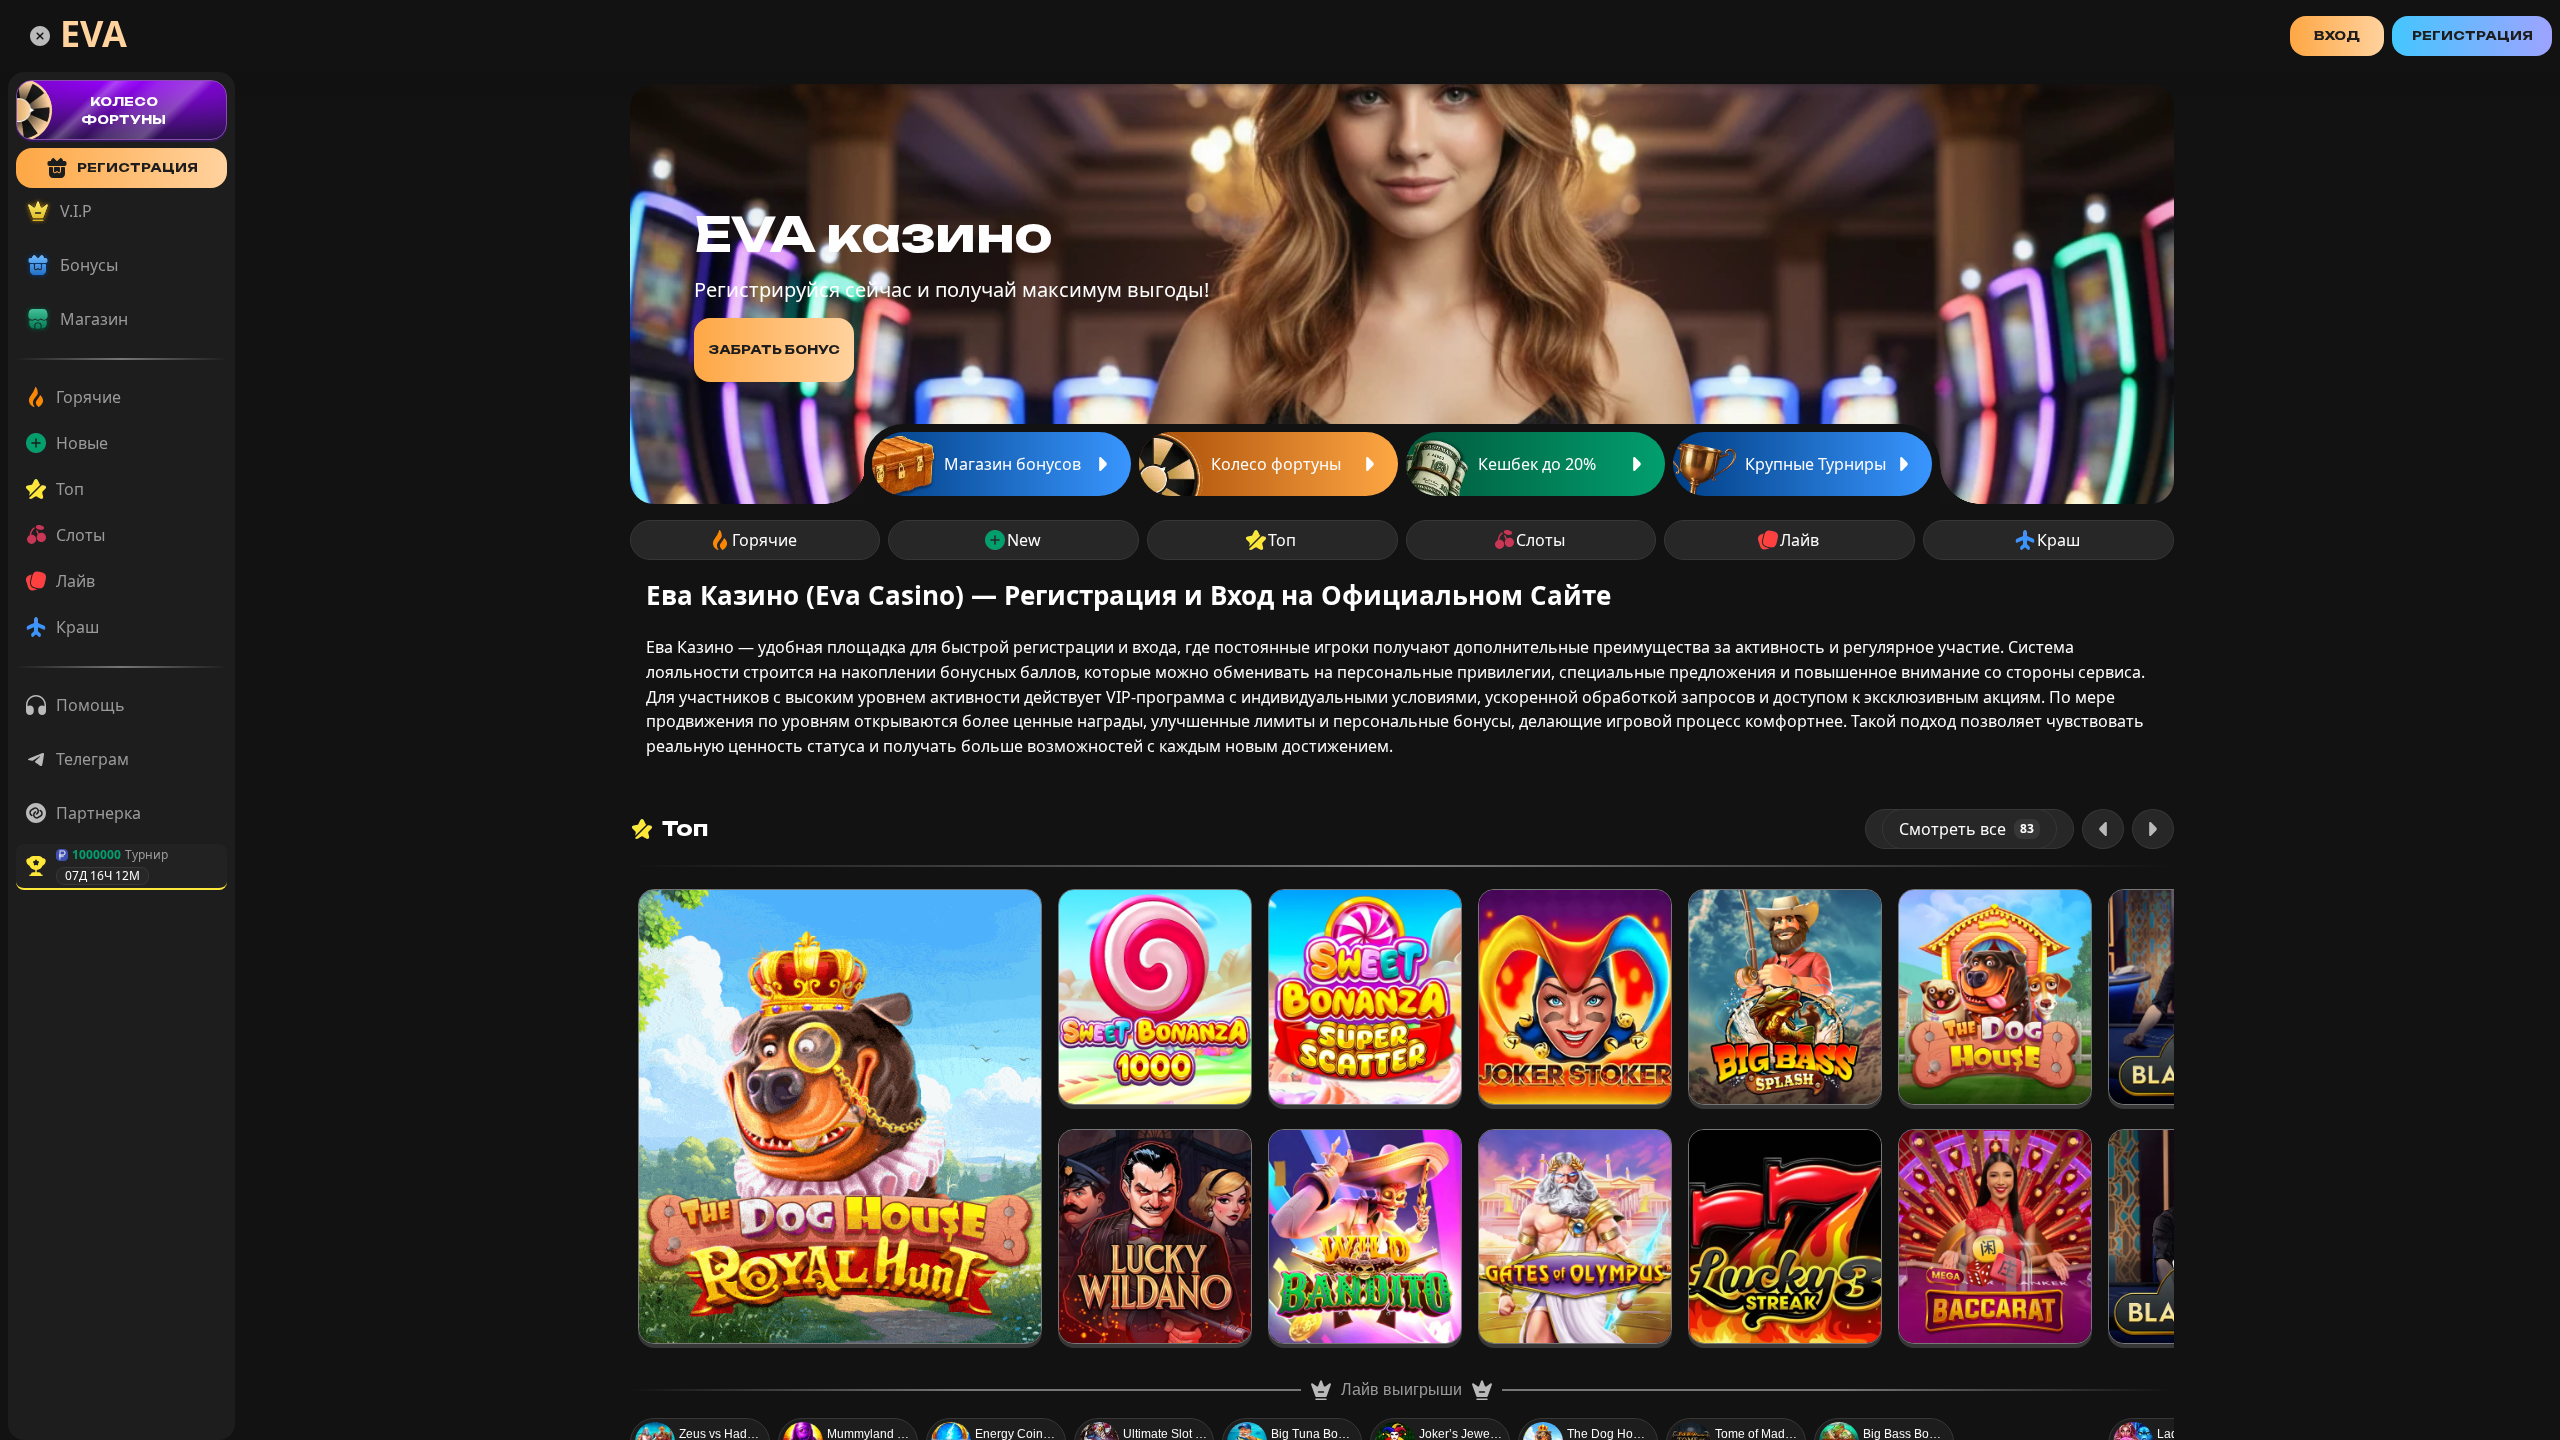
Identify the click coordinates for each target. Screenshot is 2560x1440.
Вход (2337, 35)
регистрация (137, 167)
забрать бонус (774, 349)
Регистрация (2472, 35)
